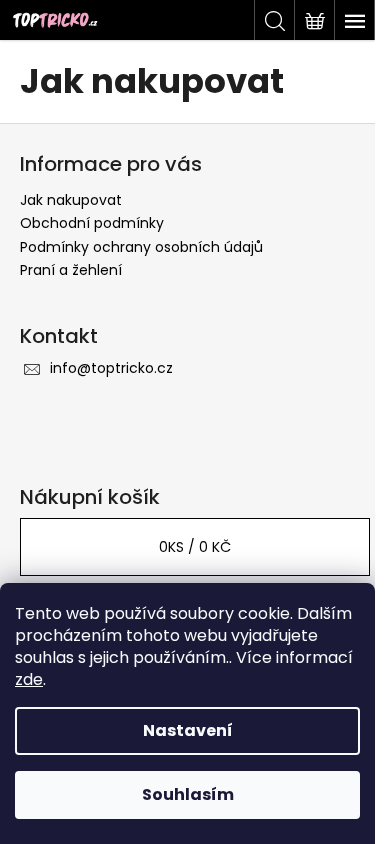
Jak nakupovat (71, 200)
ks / (195, 547)
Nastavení (188, 730)
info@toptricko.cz (111, 368)
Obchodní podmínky (92, 223)
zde (29, 679)
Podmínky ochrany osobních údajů (141, 247)
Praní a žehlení (71, 270)
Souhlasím (188, 794)
